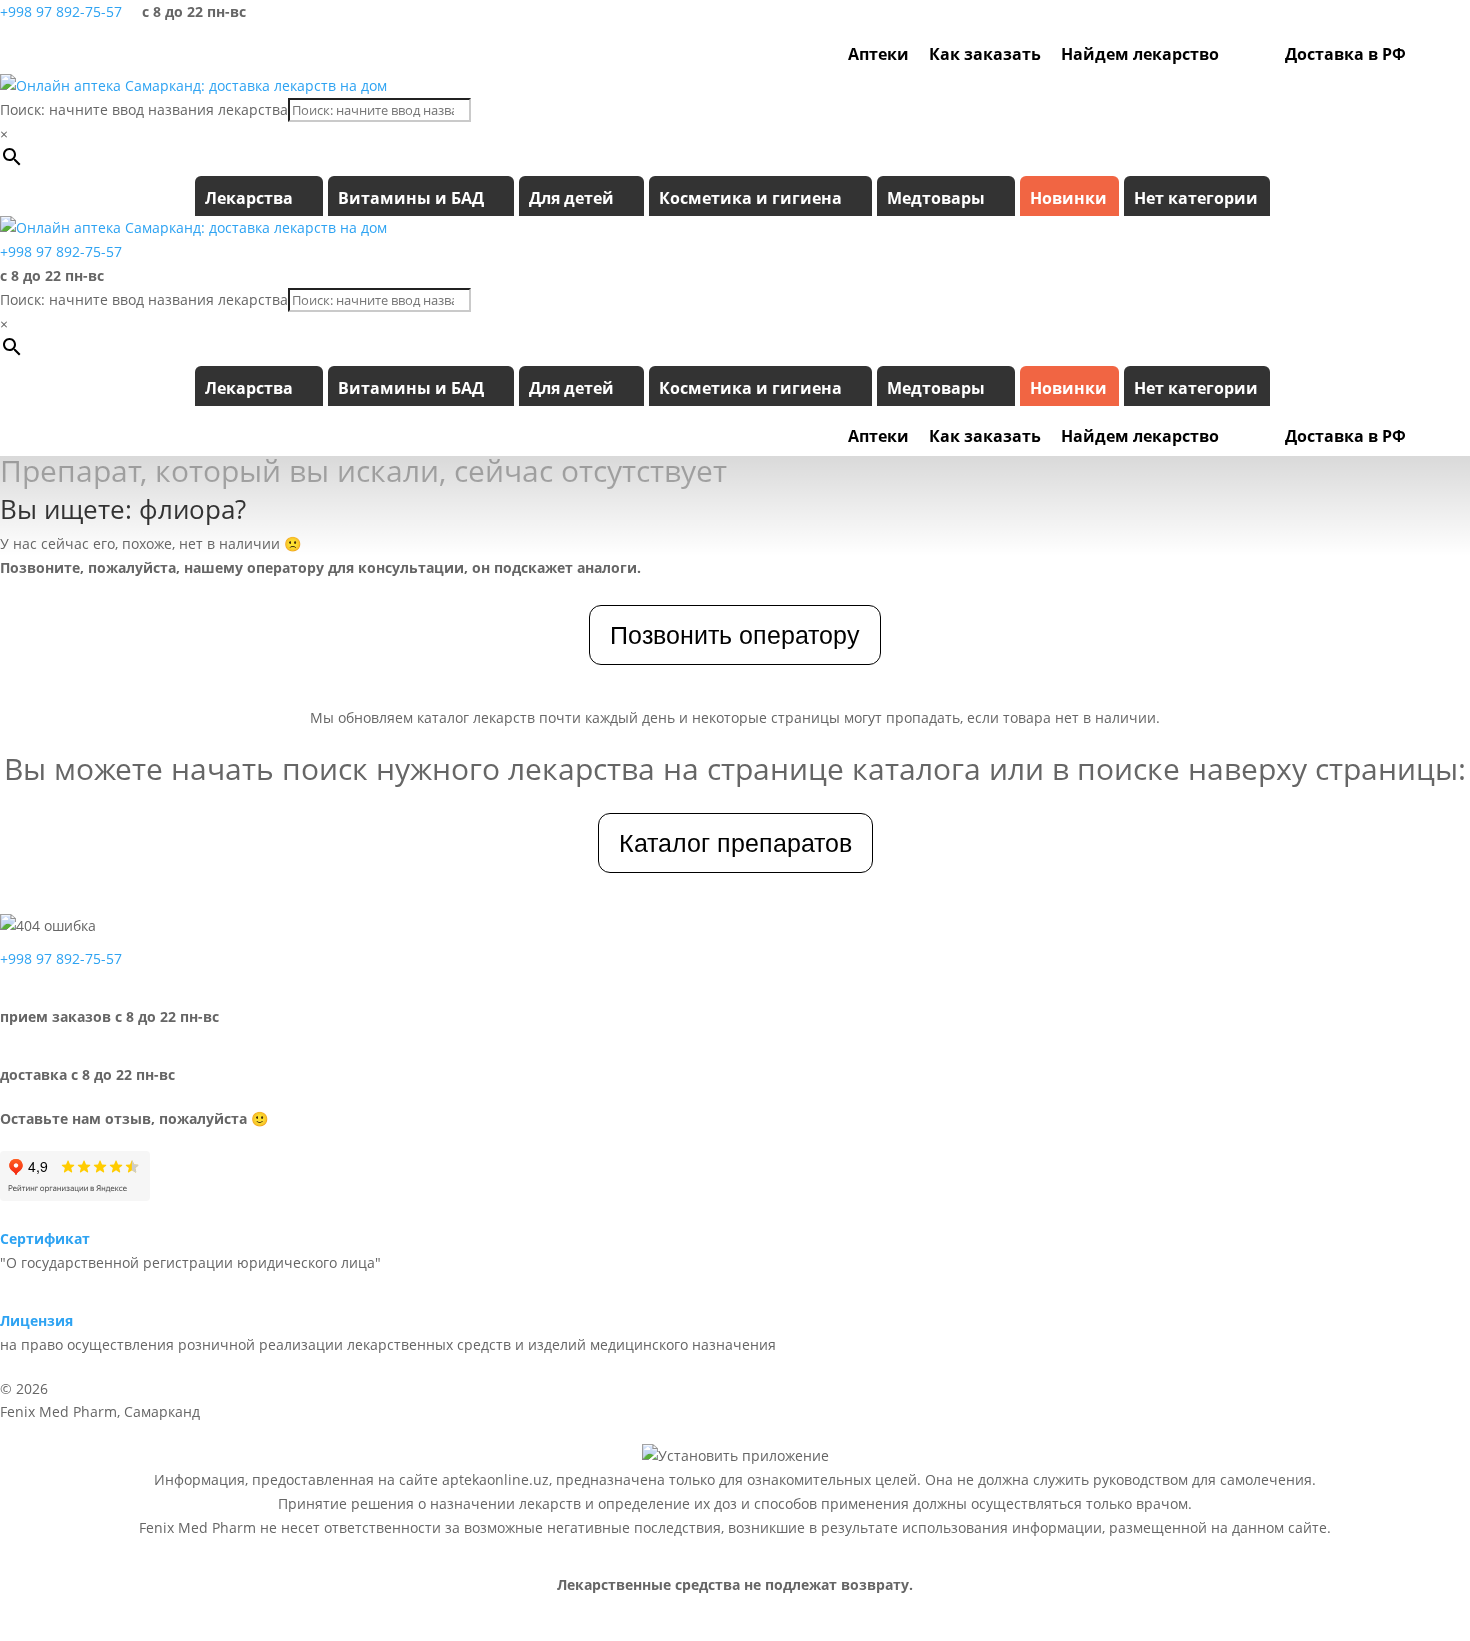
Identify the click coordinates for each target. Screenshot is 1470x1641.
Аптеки (878, 54)
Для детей (571, 198)
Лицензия (36, 1320)
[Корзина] (1453, 54)
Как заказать (985, 54)
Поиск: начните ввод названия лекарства (144, 109)
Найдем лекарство (1140, 54)
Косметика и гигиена (750, 198)
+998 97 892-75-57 (61, 11)
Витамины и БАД (411, 198)
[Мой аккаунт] (1426, 54)
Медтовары (936, 198)
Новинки (1068, 198)
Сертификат (45, 1238)
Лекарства (249, 198)
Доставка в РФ (1345, 54)
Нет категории (1196, 198)
